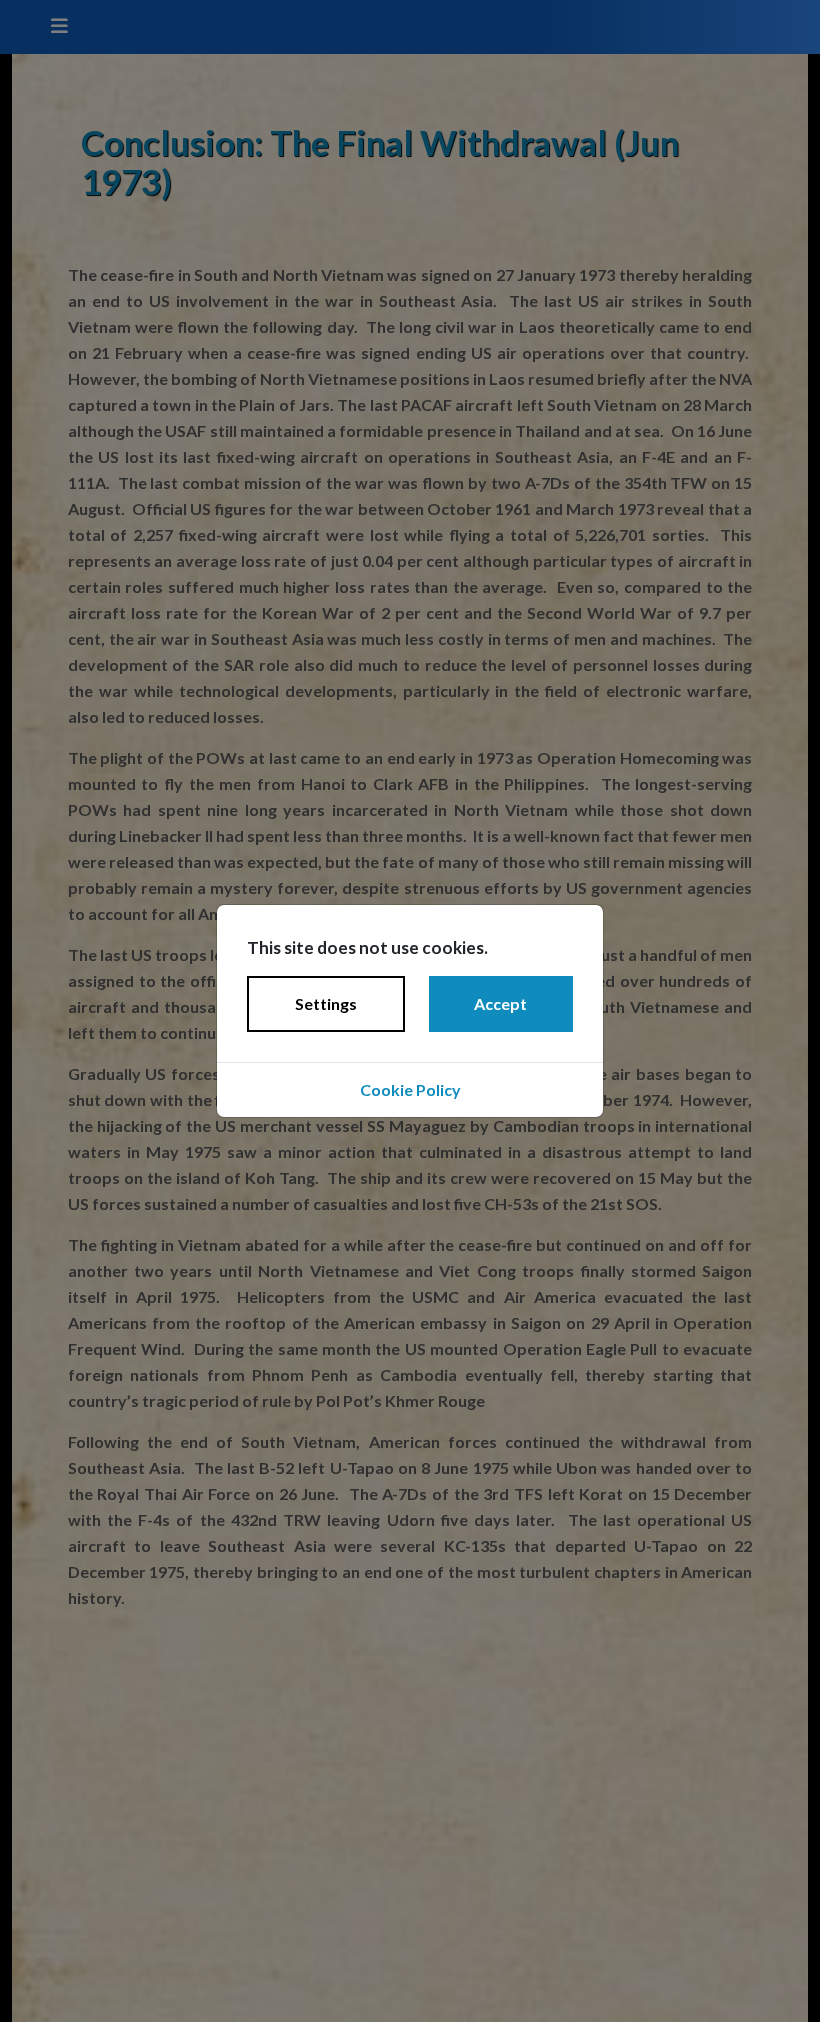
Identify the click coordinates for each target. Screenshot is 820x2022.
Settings (326, 1003)
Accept (500, 1003)
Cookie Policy (410, 1089)
